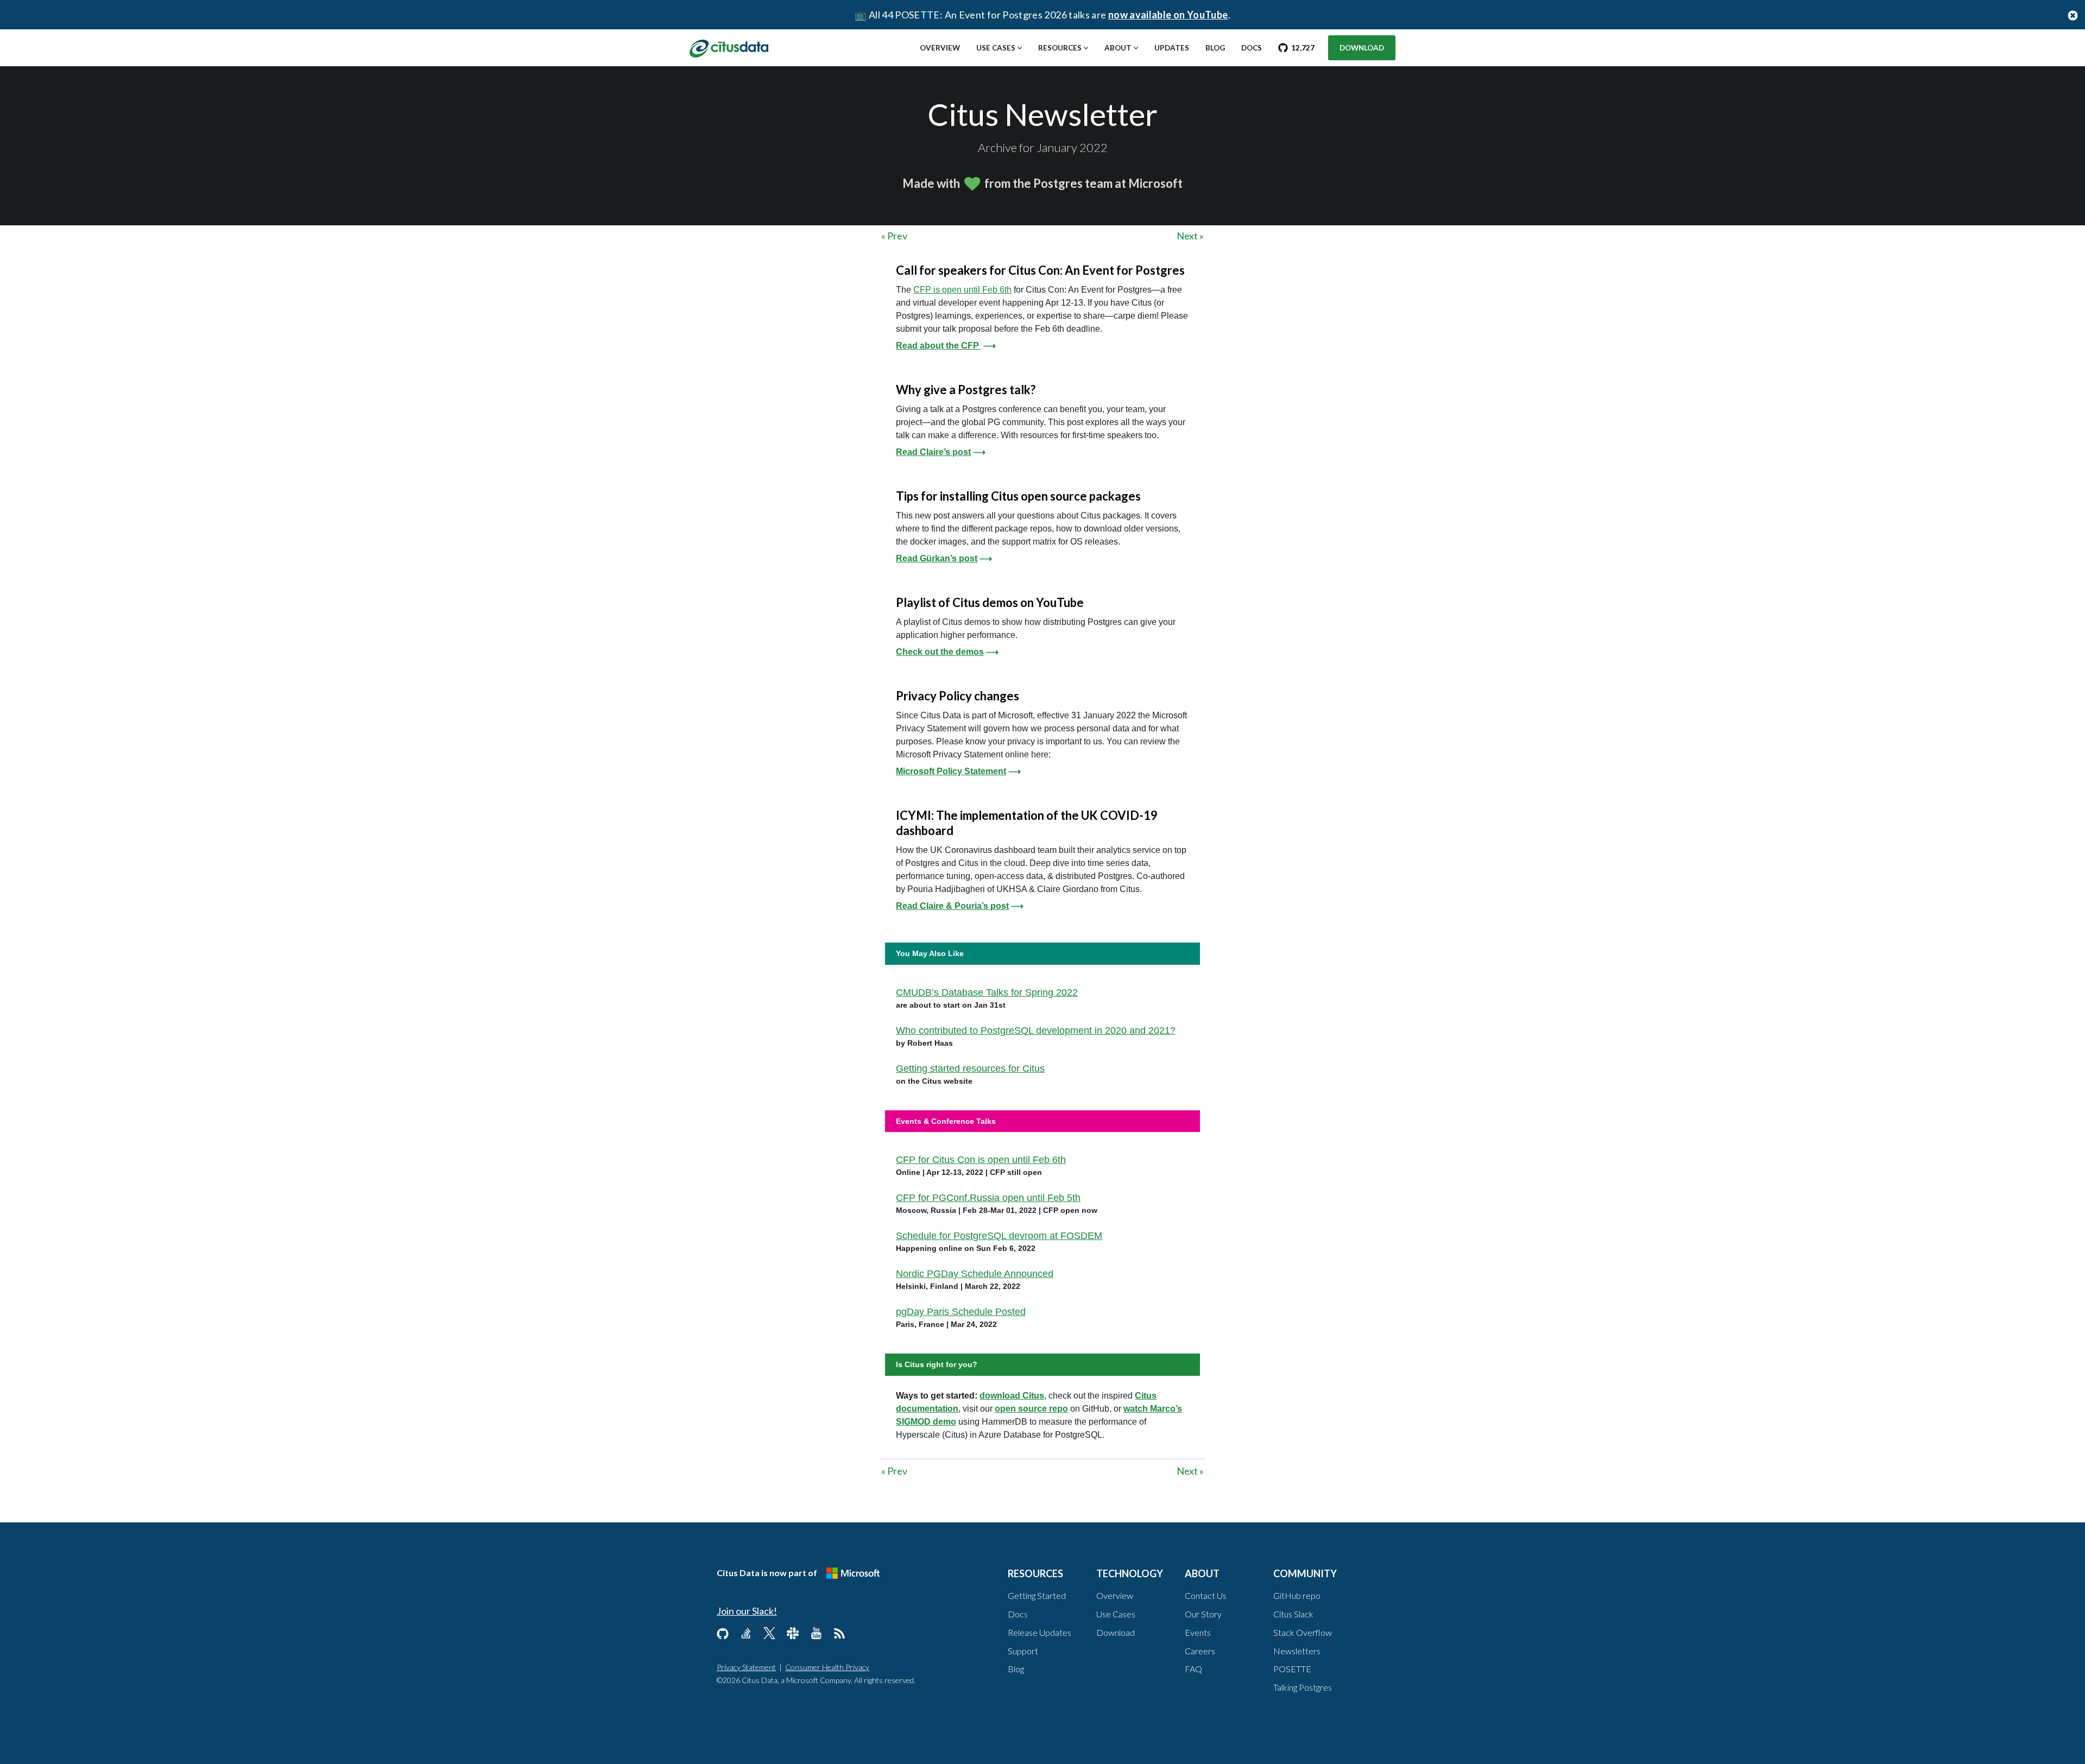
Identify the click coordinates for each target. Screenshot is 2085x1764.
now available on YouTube (1168, 15)
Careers (1200, 1651)
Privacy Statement (746, 1667)
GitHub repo (1297, 1595)
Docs (1252, 48)
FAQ (1193, 1669)
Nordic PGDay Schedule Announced (975, 1274)
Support (1023, 1651)
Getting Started (1037, 1595)
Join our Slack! (747, 1611)
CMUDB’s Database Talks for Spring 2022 (987, 992)
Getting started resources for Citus (970, 1068)
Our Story (1203, 1614)
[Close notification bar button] (2073, 15)
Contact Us (1206, 1595)
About (1118, 48)
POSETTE (1292, 1669)
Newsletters (1297, 1651)
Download (1362, 48)
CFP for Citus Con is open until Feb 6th (981, 1160)
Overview (940, 48)
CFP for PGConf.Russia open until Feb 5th (988, 1198)
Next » (1190, 236)
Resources (1060, 48)
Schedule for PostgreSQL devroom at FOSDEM (999, 1236)
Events (1198, 1632)
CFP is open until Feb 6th (962, 290)
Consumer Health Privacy (827, 1667)
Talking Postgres (1303, 1687)
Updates (1172, 48)
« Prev (894, 236)
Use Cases (996, 48)
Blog (1215, 48)
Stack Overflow (1303, 1632)
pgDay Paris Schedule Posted (961, 1312)
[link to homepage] (729, 47)
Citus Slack (1293, 1614)
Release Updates (1040, 1632)
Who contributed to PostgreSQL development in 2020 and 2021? (1036, 1030)
